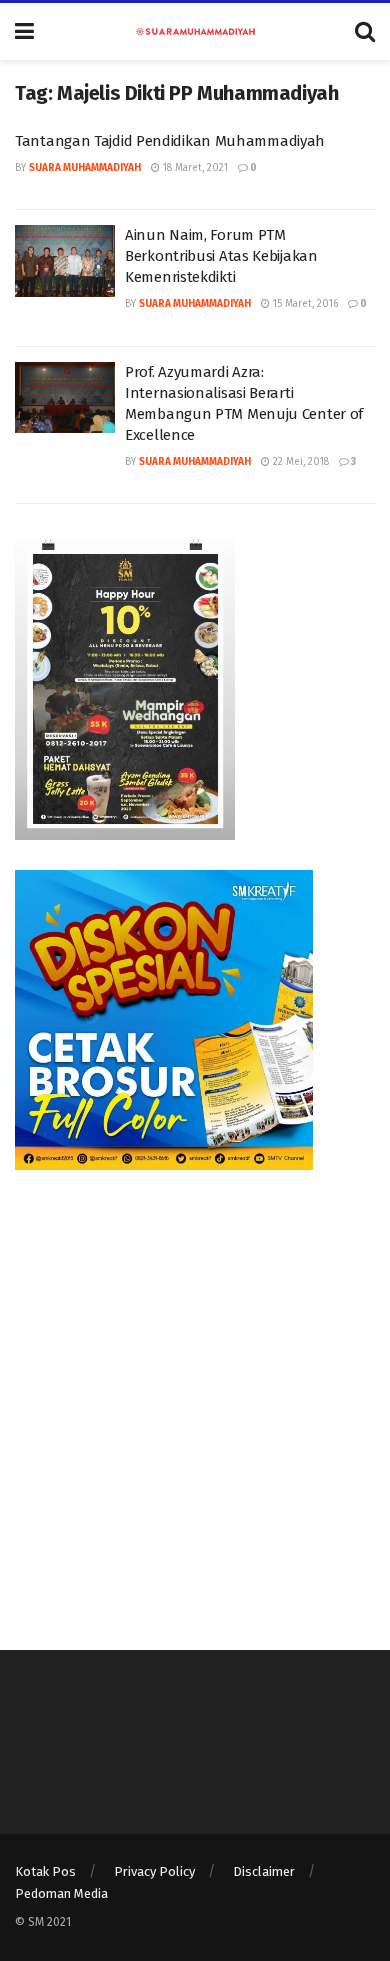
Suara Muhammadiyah (85, 168)
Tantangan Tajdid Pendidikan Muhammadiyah (170, 141)
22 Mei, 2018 (299, 462)
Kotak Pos (45, 1871)
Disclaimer (264, 1871)
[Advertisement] (195, 1395)
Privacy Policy (154, 1871)
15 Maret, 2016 (304, 304)
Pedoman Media (61, 1893)
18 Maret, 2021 (194, 168)
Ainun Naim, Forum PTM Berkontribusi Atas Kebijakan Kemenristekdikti (221, 256)
